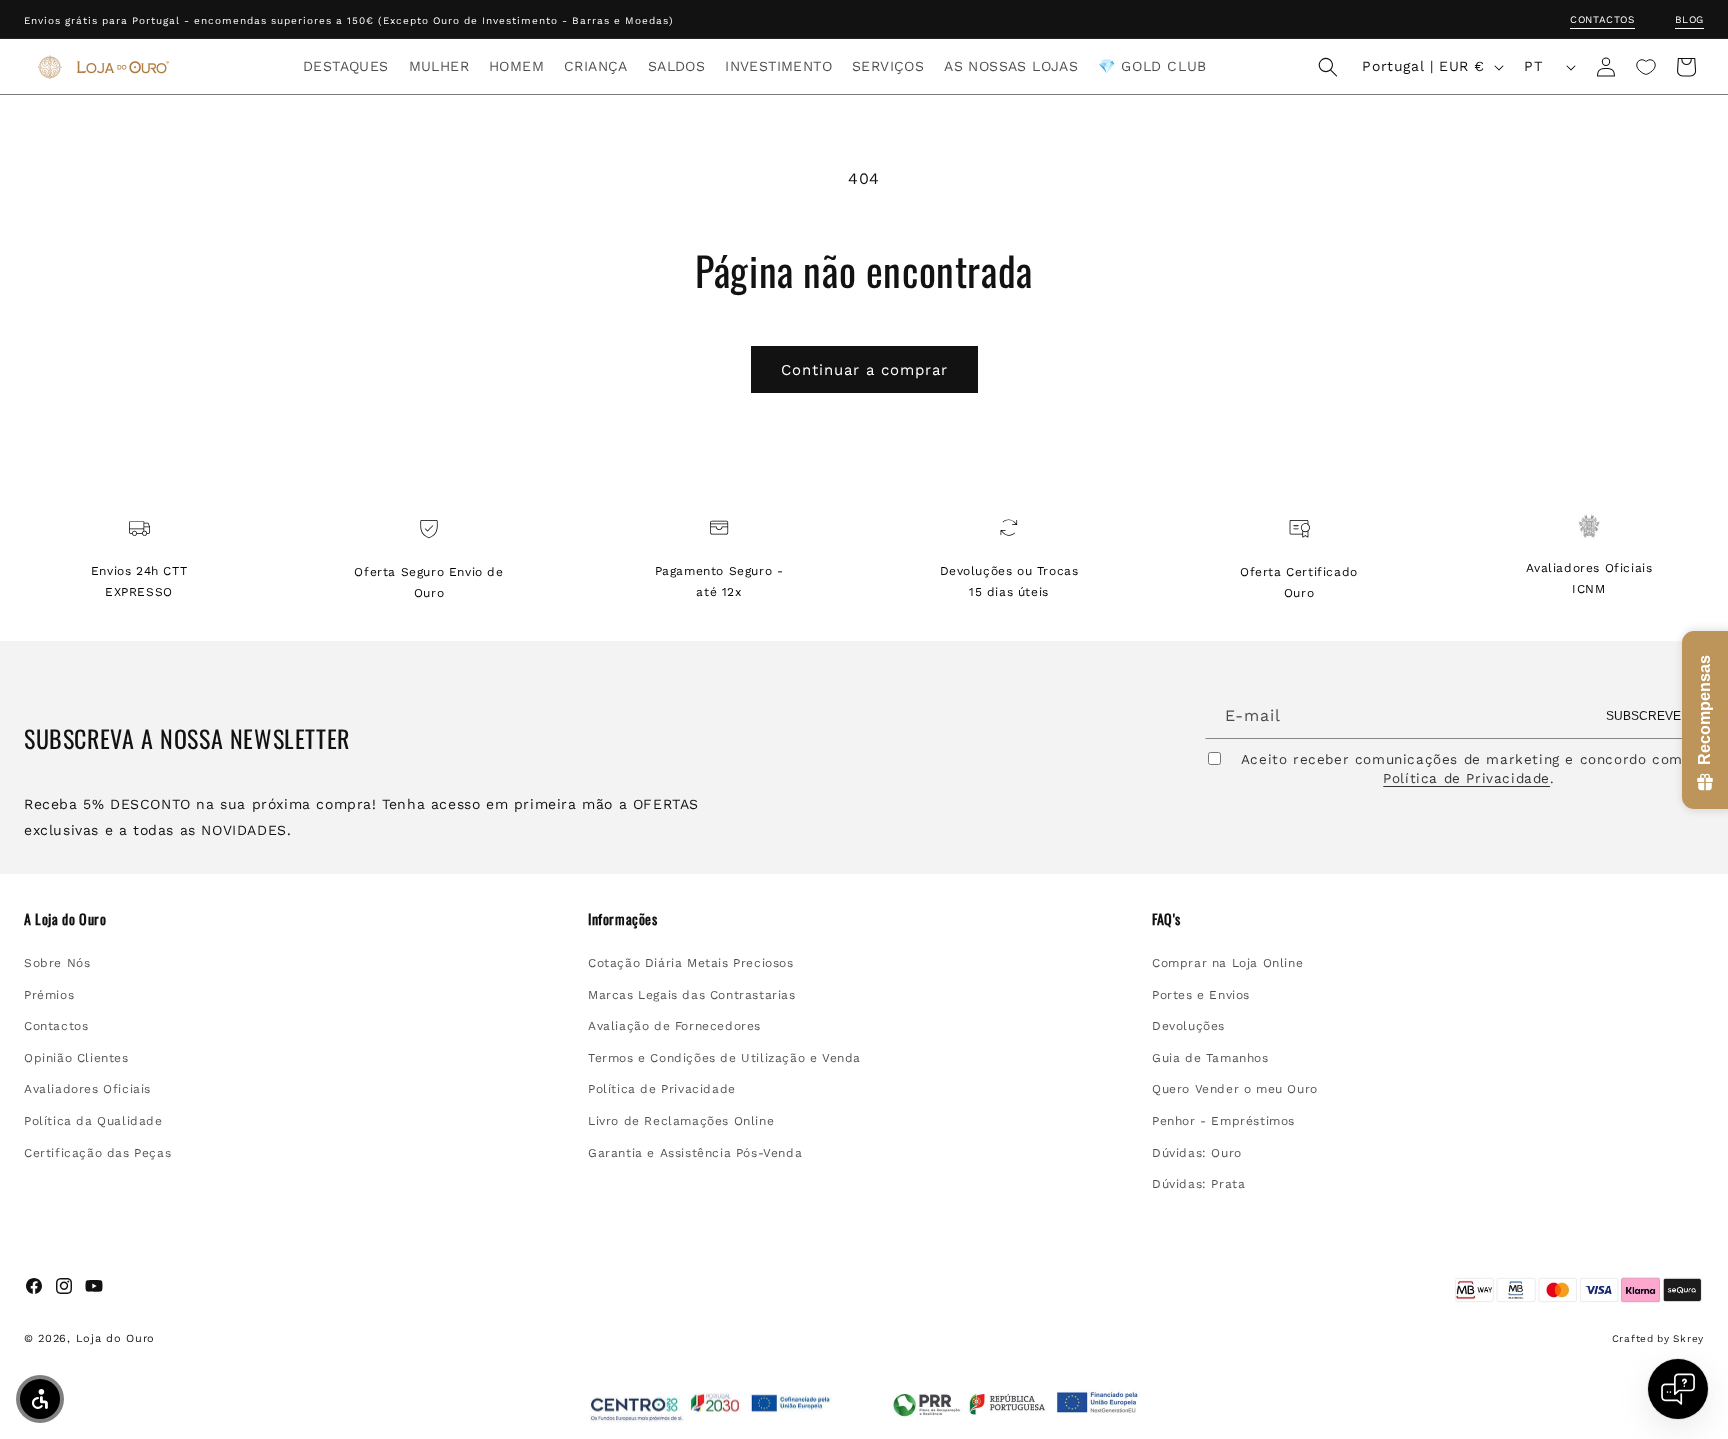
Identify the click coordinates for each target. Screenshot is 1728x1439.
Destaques (346, 66)
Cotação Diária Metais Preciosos (691, 963)
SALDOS (676, 66)
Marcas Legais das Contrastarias (692, 995)
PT (1533, 66)
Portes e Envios (1201, 995)
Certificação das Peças (97, 1153)
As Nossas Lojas (1011, 66)
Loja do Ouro (115, 1338)
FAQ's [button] (1166, 919)
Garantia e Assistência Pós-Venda (695, 1153)
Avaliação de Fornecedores (674, 1026)
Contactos (1602, 19)
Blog (1689, 19)
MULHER (439, 66)
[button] (346, 66)
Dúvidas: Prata (1198, 1184)
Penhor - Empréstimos (1223, 1121)
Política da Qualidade (93, 1121)
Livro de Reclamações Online (681, 1121)
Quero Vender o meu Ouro (1235, 1090)
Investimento (778, 66)
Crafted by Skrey (1658, 1338)
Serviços (888, 66)
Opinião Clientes (76, 1058)
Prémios (49, 995)
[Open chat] (1678, 1389)
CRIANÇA (596, 66)
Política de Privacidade (1466, 779)
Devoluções (1188, 1026)
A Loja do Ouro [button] (65, 919)
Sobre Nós (57, 963)
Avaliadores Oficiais (87, 1090)
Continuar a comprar (864, 370)
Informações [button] (623, 919)
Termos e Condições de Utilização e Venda (724, 1058)
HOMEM (516, 66)
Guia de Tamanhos (1210, 1058)
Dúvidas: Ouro (1197, 1153)
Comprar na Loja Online (1227, 963)
